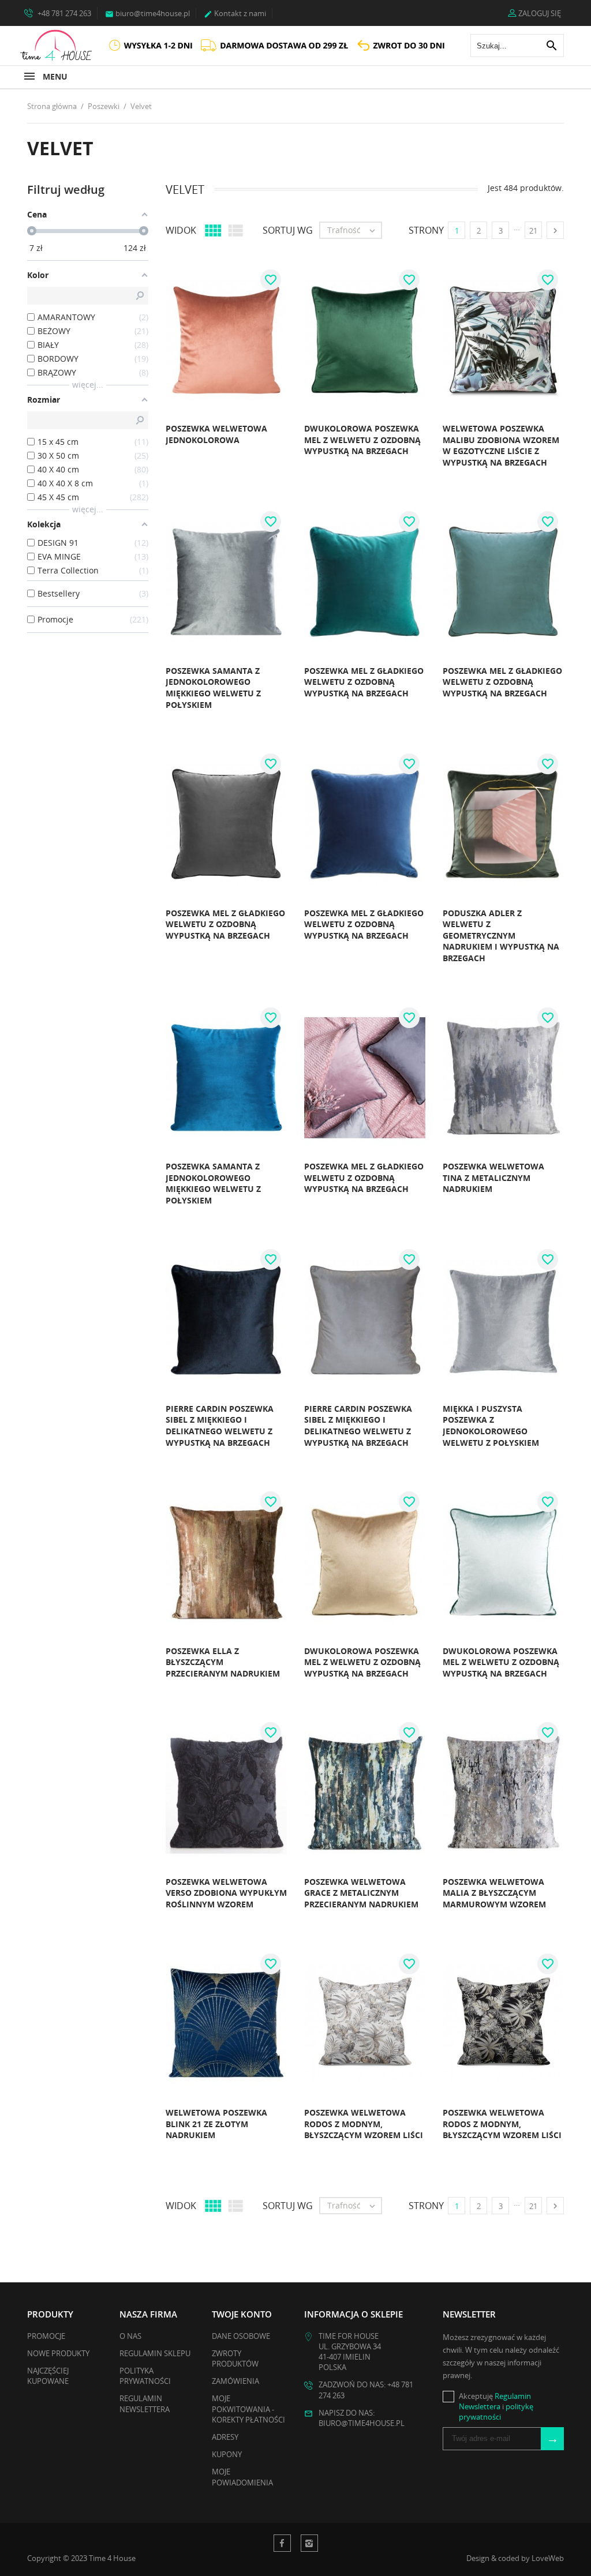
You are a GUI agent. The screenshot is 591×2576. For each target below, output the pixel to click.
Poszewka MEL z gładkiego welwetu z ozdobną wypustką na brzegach (364, 682)
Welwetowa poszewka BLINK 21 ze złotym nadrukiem (216, 2124)
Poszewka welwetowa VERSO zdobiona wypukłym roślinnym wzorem (226, 1893)
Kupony (227, 2454)
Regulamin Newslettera (145, 2403)
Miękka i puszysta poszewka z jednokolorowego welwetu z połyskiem (491, 1426)
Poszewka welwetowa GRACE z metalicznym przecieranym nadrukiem (361, 1893)
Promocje (46, 2336)
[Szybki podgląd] (136, 444)
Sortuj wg (288, 230)
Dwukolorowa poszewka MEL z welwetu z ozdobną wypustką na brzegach (362, 440)
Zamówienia (235, 2381)
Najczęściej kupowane (48, 2376)
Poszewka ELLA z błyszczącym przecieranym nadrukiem (223, 1662)
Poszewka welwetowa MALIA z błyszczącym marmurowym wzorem (494, 1893)
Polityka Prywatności (145, 2376)
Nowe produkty (58, 2353)
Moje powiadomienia (242, 2477)
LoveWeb (548, 2558)
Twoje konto (242, 2314)
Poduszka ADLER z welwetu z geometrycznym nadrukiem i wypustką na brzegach (501, 935)
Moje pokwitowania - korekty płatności (248, 2409)
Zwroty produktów (235, 2358)
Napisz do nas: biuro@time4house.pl (362, 2418)
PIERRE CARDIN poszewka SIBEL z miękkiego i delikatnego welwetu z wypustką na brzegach (220, 1426)
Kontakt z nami (235, 13)
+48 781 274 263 (63, 13)
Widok (181, 230)
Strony (426, 230)
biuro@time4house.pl (147, 13)
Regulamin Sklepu (155, 2353)
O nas (130, 2336)
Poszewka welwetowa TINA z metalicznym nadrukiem (493, 1178)
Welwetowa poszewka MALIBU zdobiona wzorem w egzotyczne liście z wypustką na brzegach (501, 445)
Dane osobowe (241, 2336)
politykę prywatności (496, 2412)
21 (533, 231)
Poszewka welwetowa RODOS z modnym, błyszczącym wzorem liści (364, 2124)
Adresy (225, 2437)
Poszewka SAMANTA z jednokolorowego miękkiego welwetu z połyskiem (213, 688)
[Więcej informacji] (161, 444)
